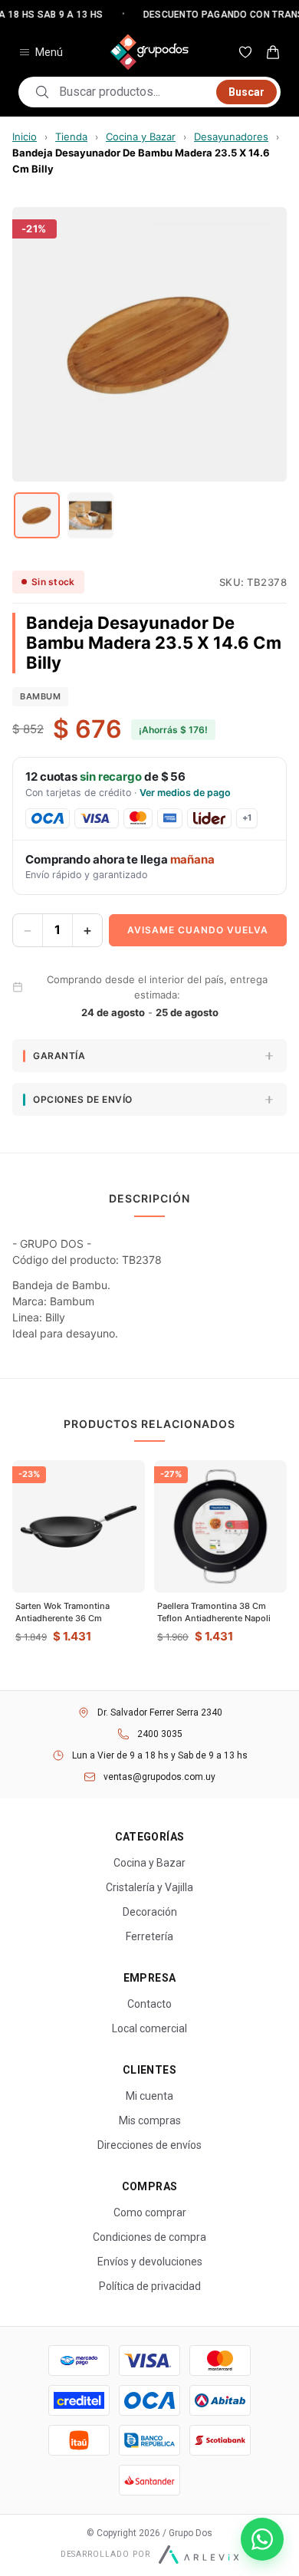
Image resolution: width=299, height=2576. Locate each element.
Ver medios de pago (185, 793)
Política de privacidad (150, 2286)
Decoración (150, 1912)
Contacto (149, 2004)
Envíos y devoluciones (150, 2262)
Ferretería (149, 1936)
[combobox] (133, 92)
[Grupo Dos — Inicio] (149, 52)
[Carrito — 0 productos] (273, 52)
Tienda (71, 137)
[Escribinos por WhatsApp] (262, 2539)
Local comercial (149, 2028)
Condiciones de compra (149, 2237)
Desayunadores (231, 137)
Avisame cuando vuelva (198, 930)
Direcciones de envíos (149, 2145)
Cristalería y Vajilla (149, 1887)
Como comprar (150, 2212)
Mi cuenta (149, 2096)
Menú (49, 52)
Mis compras (150, 2120)
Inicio (25, 137)
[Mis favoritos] (245, 52)
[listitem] (37, 515)
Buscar (246, 92)
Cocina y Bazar (141, 137)
